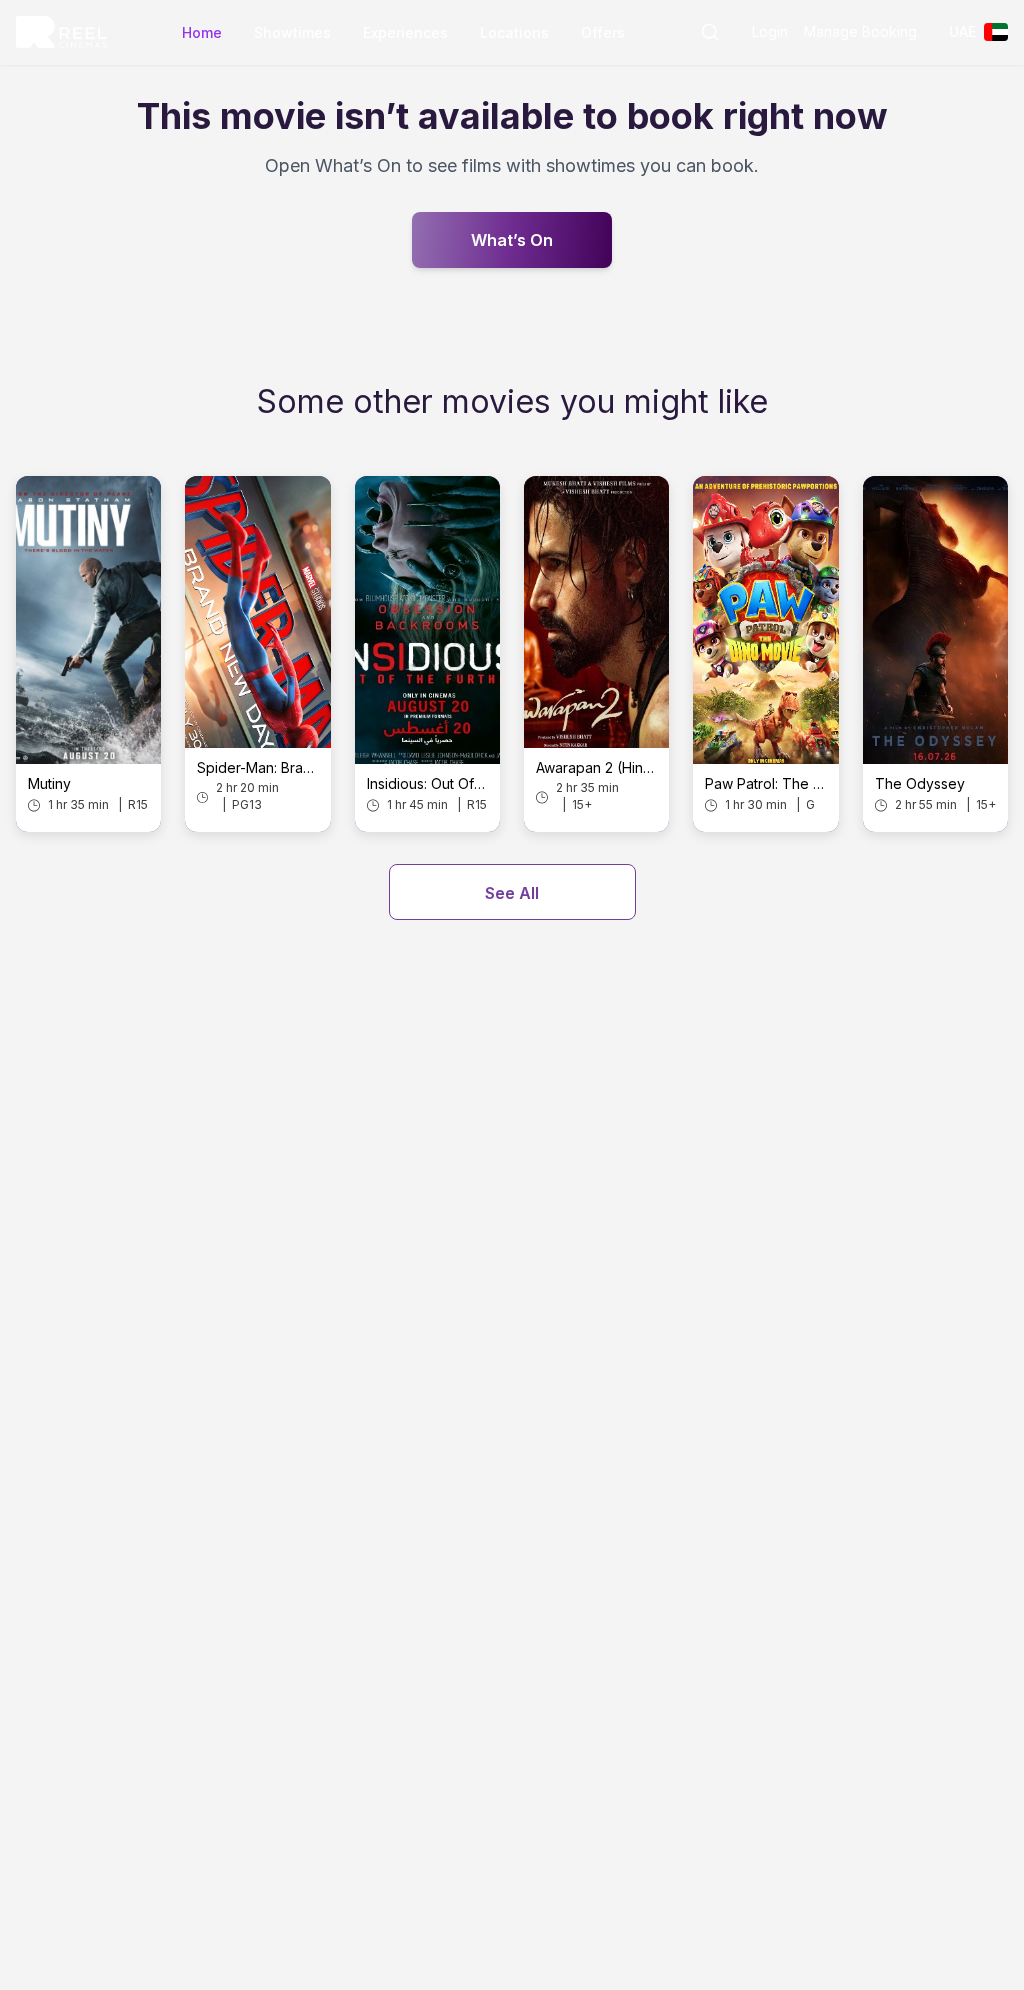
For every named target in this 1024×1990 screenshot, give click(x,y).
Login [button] (770, 31)
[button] (710, 32)
